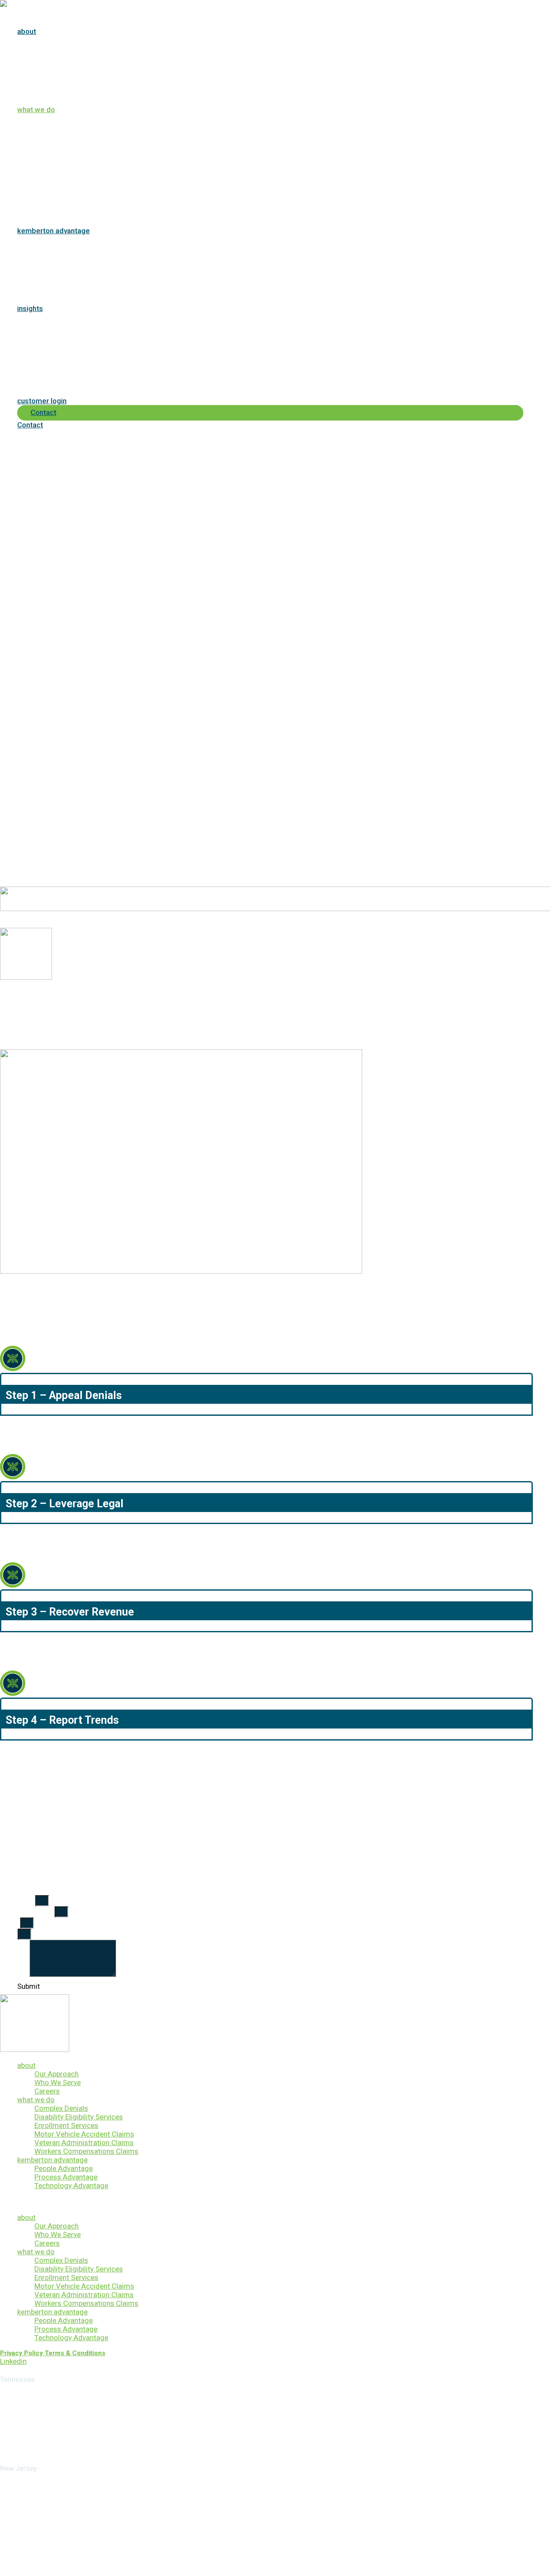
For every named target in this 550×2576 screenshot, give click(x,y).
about (26, 2065)
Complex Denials (61, 2108)
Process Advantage (66, 2177)
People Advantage (64, 2168)
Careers (47, 2091)
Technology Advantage (71, 2186)
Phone (10, 1923)
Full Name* (18, 1901)
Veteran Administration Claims (84, 2143)
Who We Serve (58, 2082)
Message (15, 1974)
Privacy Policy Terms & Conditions (53, 2353)
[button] (275, 2201)
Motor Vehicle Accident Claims (84, 2134)
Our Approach (57, 2074)
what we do (36, 2100)
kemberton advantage (52, 2160)
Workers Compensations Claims (86, 2151)
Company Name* (27, 1912)
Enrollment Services (66, 2125)
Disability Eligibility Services (79, 2117)
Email (9, 1934)
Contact (30, 425)
